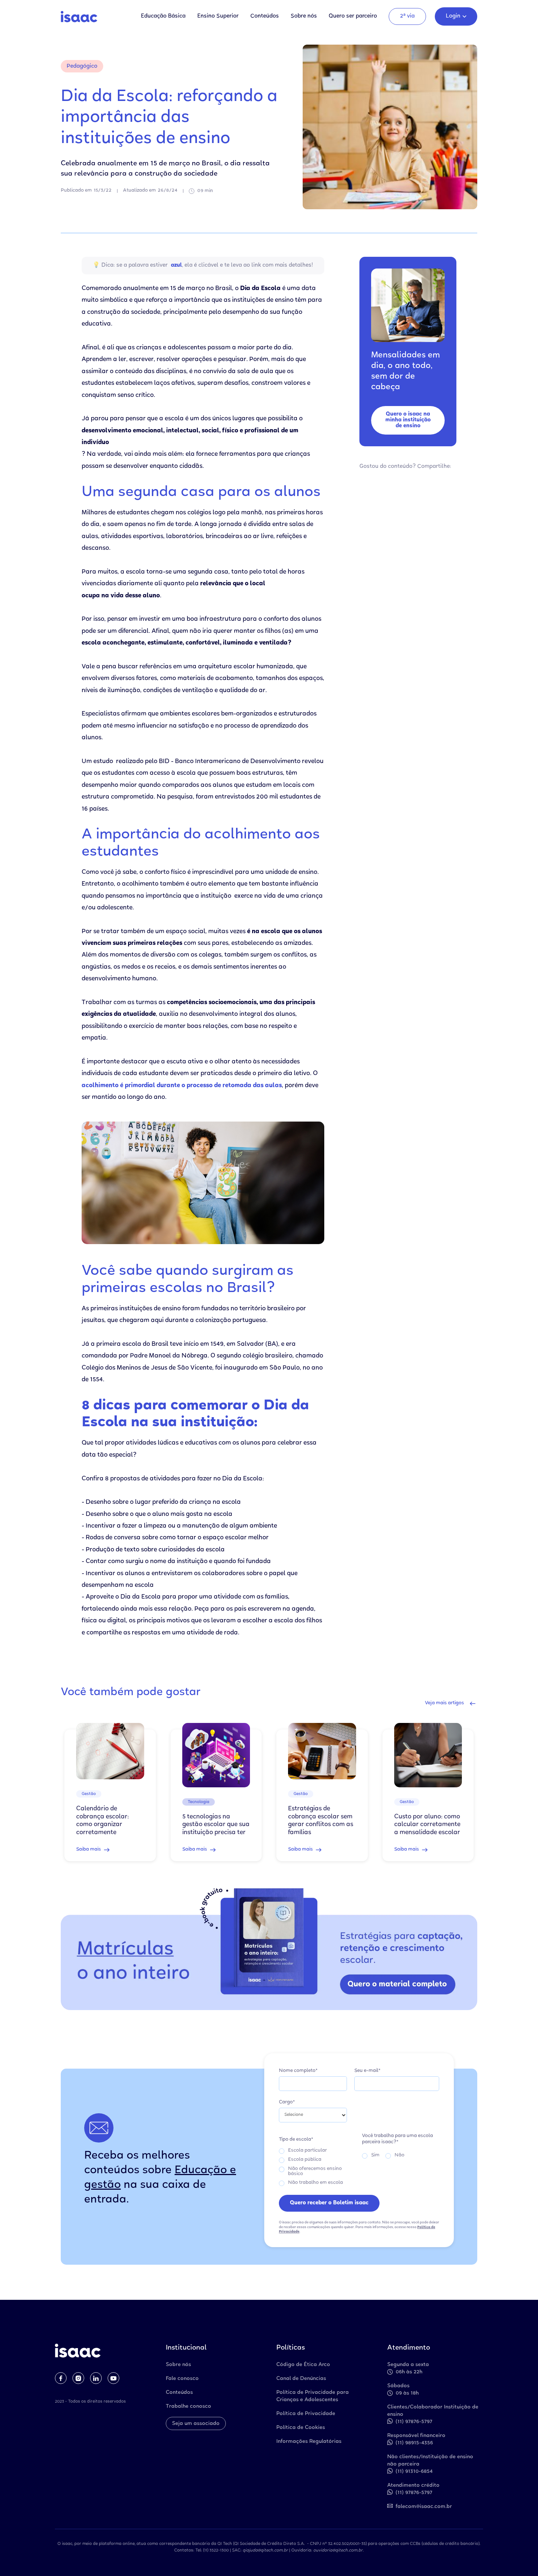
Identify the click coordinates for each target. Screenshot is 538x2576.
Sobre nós (304, 16)
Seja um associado (196, 2424)
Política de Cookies (301, 2428)
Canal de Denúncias (301, 2379)
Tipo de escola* (296, 2140)
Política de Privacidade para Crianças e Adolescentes (313, 2396)
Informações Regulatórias (309, 2442)
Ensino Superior (218, 16)
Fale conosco (182, 2379)
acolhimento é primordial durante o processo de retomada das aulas (182, 1086)
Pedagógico (82, 66)
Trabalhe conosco (188, 2407)
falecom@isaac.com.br (424, 2507)
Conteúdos (265, 16)
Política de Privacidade (306, 2414)
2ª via (407, 16)
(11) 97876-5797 (414, 2422)
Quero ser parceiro (353, 16)
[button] (456, 16)
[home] (79, 17)
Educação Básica (163, 16)
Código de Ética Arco (303, 2365)
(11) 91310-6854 (414, 2472)
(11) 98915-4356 (414, 2443)
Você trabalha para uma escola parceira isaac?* (397, 2139)
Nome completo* (298, 2071)
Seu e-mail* (367, 2071)
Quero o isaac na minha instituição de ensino (408, 420)
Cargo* (287, 2102)
